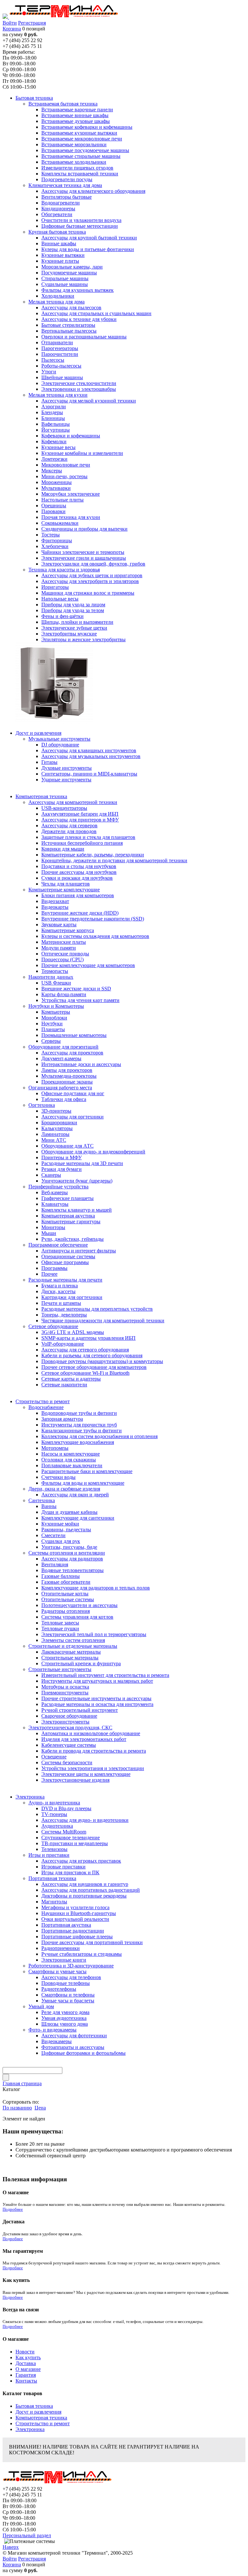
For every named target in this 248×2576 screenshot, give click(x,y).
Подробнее (13, 2209)
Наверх (11, 2547)
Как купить (28, 2357)
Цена (40, 2108)
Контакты (26, 2381)
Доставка (26, 2363)
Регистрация (32, 23)
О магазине (28, 2369)
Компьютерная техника (41, 2418)
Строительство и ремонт (43, 2423)
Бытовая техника (34, 2406)
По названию (17, 2108)
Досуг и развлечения (38, 2412)
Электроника (30, 2429)
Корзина (12, 29)
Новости (25, 2352)
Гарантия (26, 2375)
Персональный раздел (27, 2535)
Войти (10, 23)
